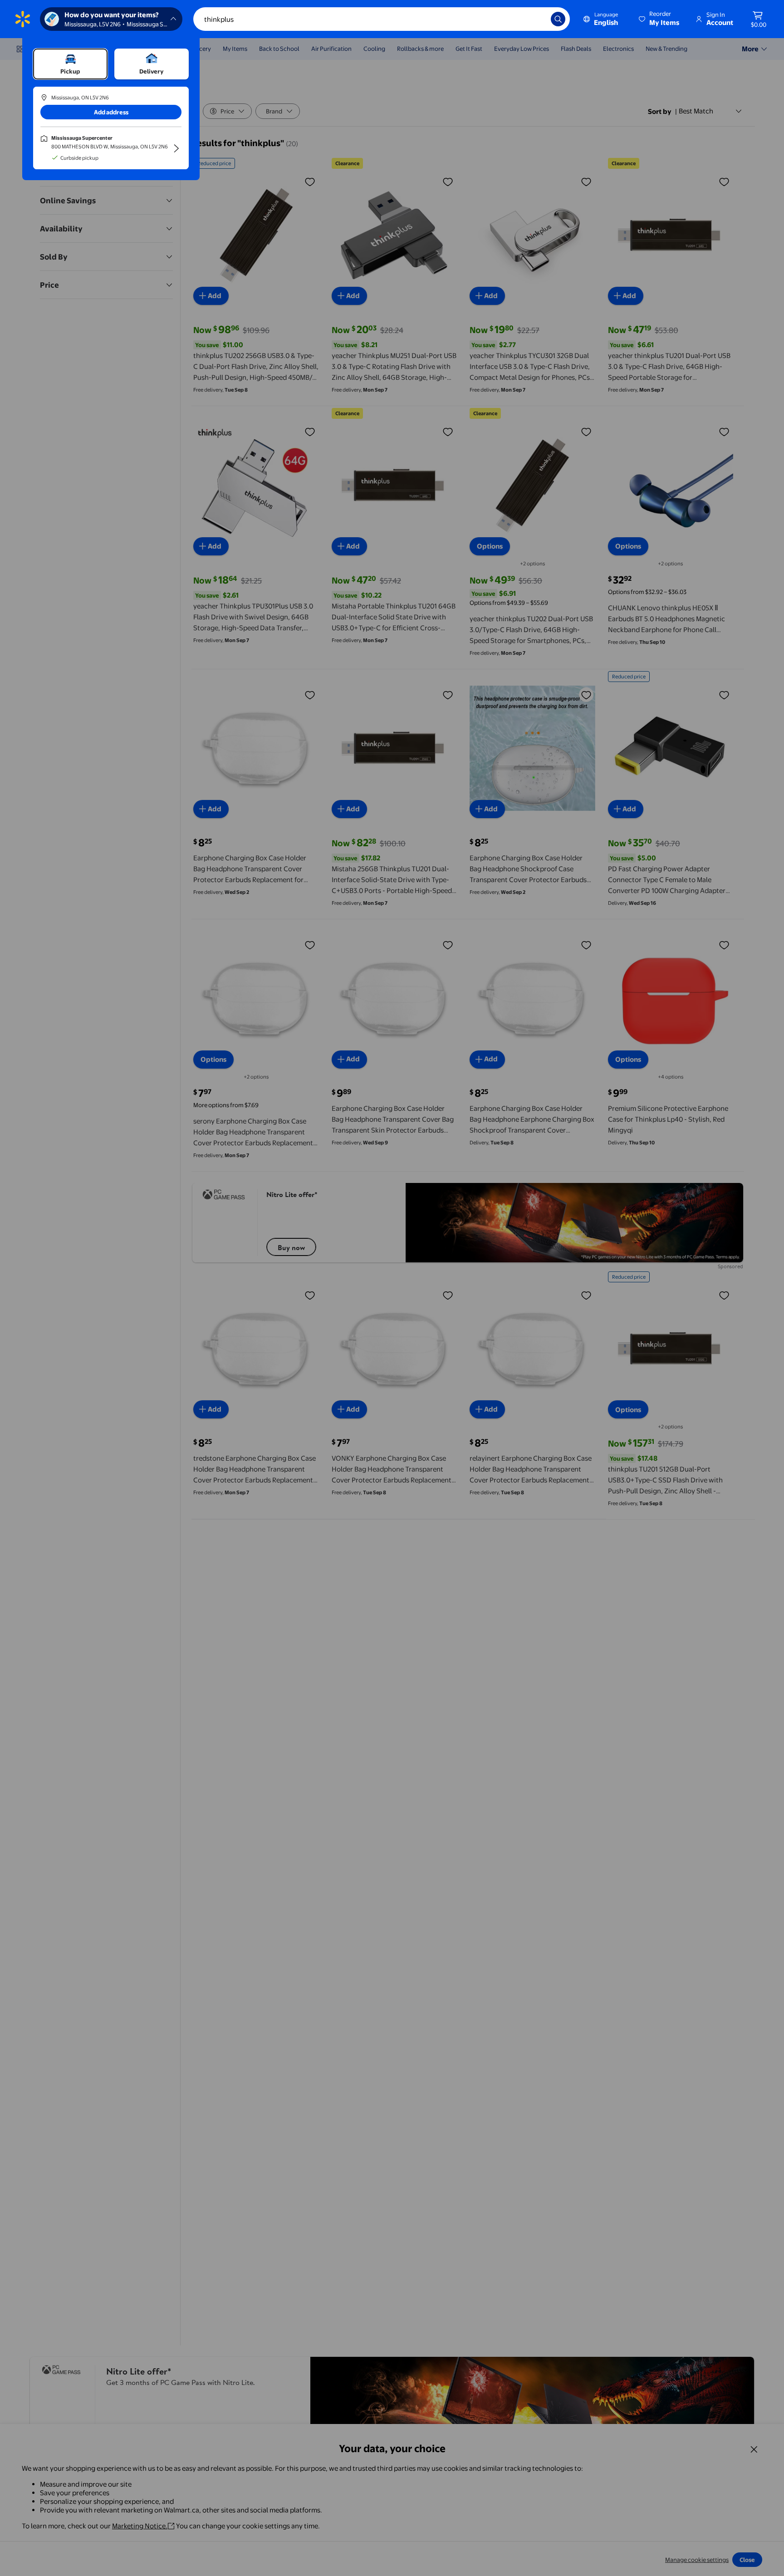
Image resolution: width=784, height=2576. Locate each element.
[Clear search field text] (537, 19)
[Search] (558, 19)
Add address (111, 112)
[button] (660, 19)
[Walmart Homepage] (23, 19)
